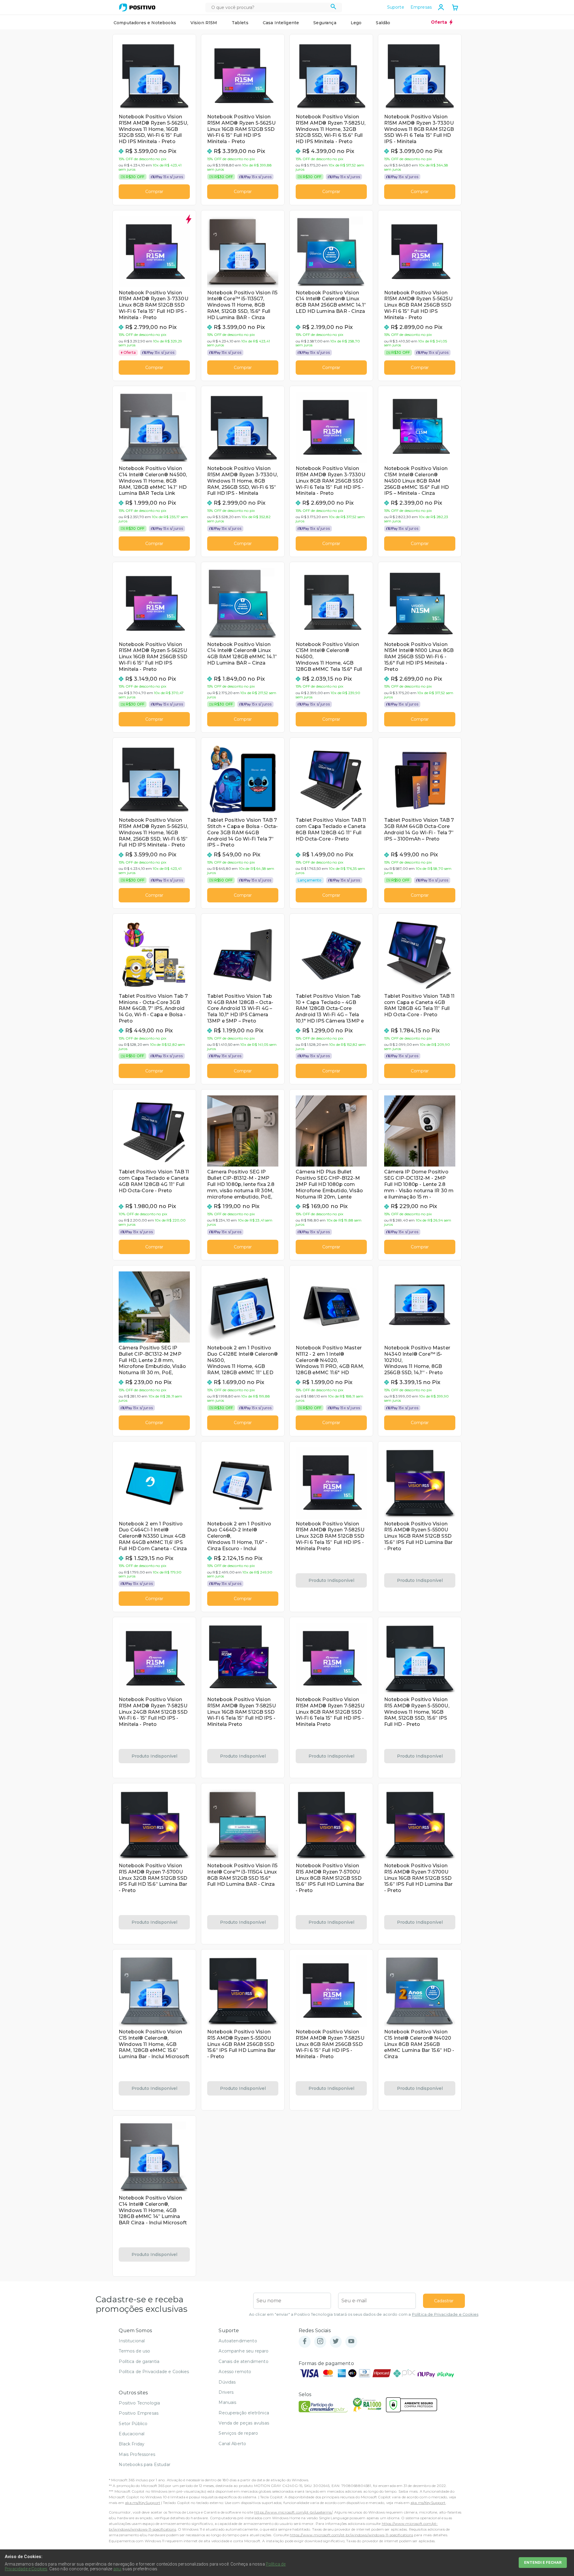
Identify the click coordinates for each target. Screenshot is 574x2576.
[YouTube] (351, 2342)
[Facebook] (305, 2342)
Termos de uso (134, 2351)
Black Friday (132, 2444)
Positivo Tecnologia (139, 2403)
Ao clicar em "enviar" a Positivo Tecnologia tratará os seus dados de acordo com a (364, 2314)
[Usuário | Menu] (441, 7)
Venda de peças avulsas (244, 2423)
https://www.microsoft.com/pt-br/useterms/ (293, 2512)
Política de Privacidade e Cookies (445, 2314)
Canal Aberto (232, 2444)
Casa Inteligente (281, 23)
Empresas (421, 7)
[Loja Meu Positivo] (137, 7)
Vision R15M (204, 23)
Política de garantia (139, 2361)
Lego (356, 23)
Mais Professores (137, 2454)
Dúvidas (227, 2382)
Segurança (325, 23)
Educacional (132, 2434)
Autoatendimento (238, 2341)
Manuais (227, 2402)
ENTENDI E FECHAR (543, 2562)
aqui (117, 2569)
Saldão (383, 23)
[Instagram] (320, 2342)
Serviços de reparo (238, 2433)
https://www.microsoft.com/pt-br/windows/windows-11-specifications (351, 2535)
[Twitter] (336, 2342)
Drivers (226, 2392)
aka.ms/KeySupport (143, 2503)
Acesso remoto (235, 2372)
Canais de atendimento (243, 2361)
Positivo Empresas (139, 2413)
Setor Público (133, 2424)
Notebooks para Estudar (145, 2465)
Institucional (132, 2341)
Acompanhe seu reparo (244, 2351)
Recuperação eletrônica (244, 2413)
